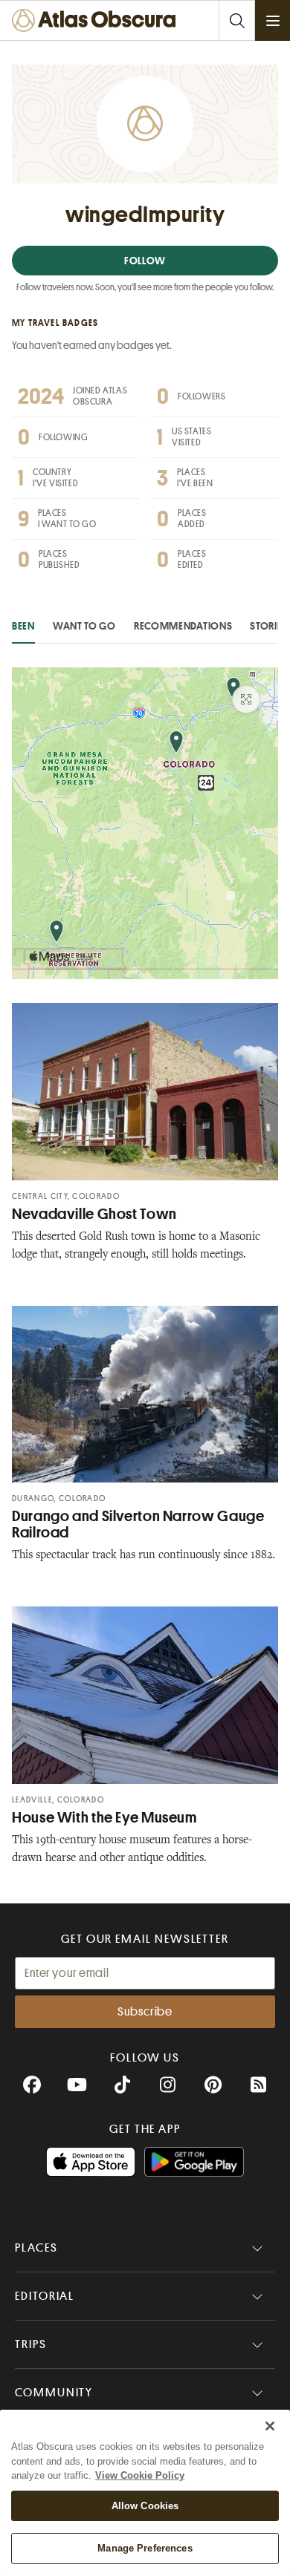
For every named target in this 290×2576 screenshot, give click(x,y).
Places (36, 2248)
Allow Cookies (145, 2506)
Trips (31, 2344)
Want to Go (84, 626)
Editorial (45, 2296)
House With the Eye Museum (104, 1818)
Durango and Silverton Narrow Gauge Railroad (138, 1524)
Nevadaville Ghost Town (94, 1214)
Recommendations (183, 626)
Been (23, 626)
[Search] (236, 20)
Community (54, 2393)
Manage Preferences (145, 2548)
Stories (269, 626)
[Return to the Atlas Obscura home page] (97, 20)
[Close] (270, 2426)
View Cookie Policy (140, 2475)
